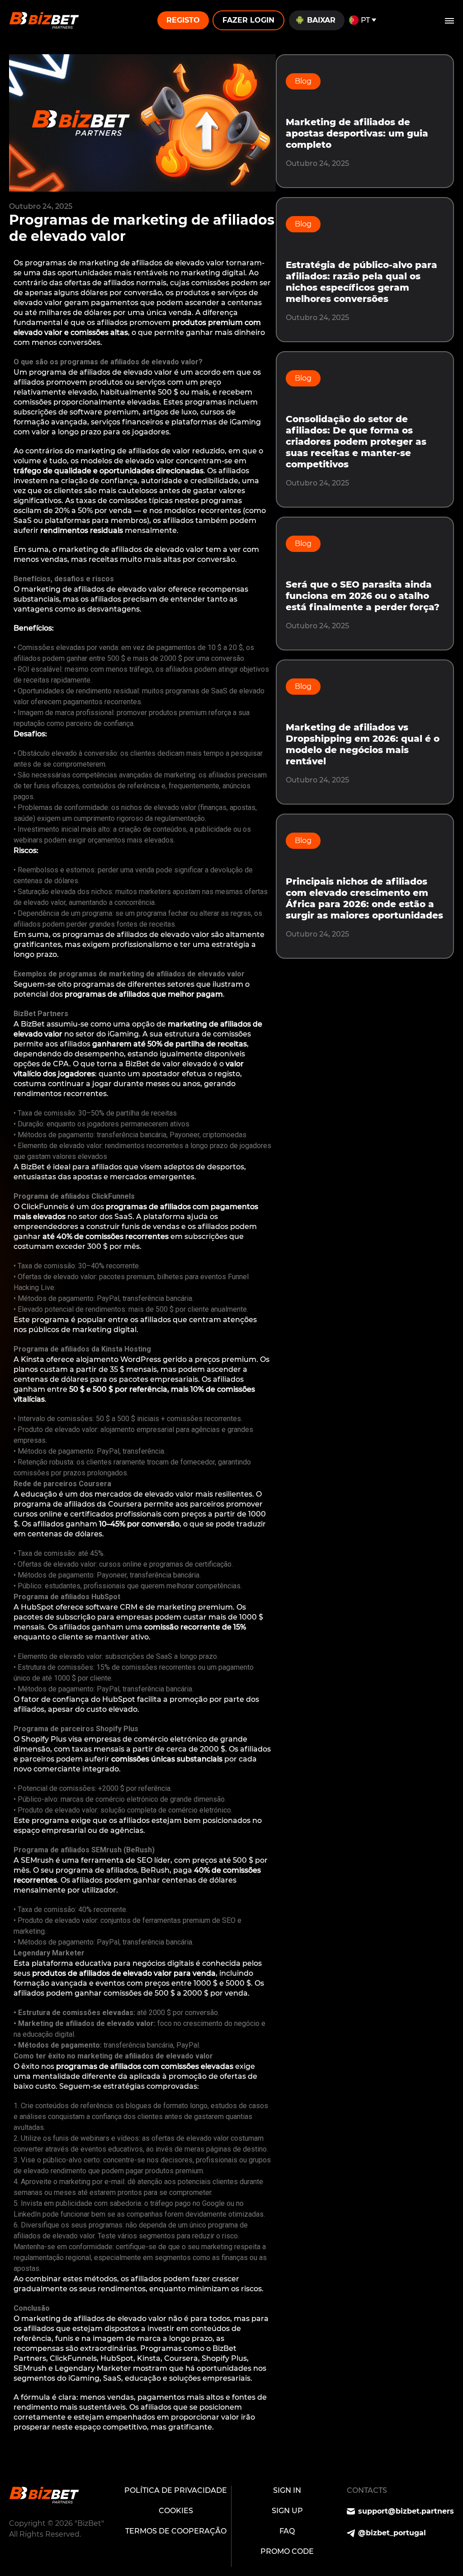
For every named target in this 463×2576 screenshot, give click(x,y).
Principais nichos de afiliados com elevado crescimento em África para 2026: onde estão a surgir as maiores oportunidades (364, 898)
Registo (183, 20)
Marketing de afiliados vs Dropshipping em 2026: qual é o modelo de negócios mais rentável (363, 744)
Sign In (287, 2490)
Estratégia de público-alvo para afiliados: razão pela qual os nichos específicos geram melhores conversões (361, 282)
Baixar (321, 20)
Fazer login (248, 20)
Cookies (176, 2511)
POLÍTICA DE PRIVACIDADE (176, 2490)
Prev (17, 2451)
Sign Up (287, 2511)
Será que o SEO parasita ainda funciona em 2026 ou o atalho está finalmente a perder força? (363, 596)
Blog (303, 81)
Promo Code (287, 2551)
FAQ (287, 2531)
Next (17, 2462)
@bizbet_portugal (392, 2533)
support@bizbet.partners (406, 2511)
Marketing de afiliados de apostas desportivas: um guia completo (357, 133)
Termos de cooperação (176, 2531)
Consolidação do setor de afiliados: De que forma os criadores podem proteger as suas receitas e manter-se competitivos (356, 442)
